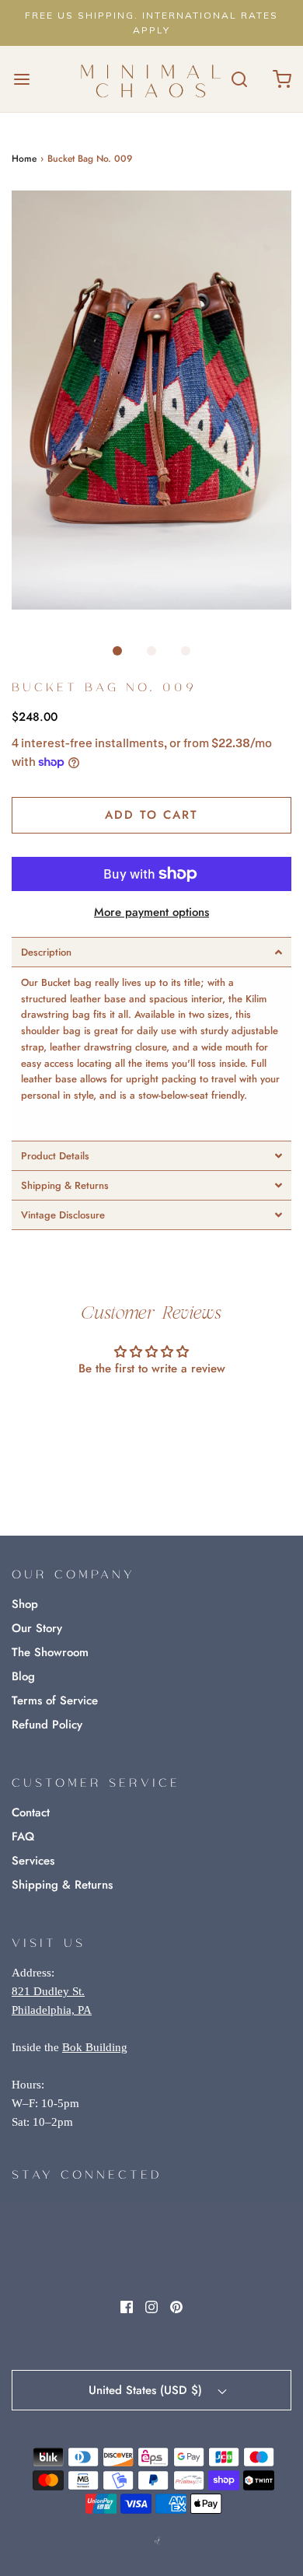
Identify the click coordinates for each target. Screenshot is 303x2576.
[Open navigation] (21, 79)
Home (24, 159)
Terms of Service (55, 1700)
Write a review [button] (152, 1411)
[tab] (151, 952)
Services (33, 1861)
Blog (23, 1676)
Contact (31, 1812)
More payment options (151, 912)
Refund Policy (47, 1725)
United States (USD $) (147, 2390)
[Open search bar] (239, 79)
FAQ (23, 1837)
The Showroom (50, 1652)
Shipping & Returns (62, 1885)
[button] (151, 400)
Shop (25, 1604)
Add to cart (151, 815)
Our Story (37, 1628)
